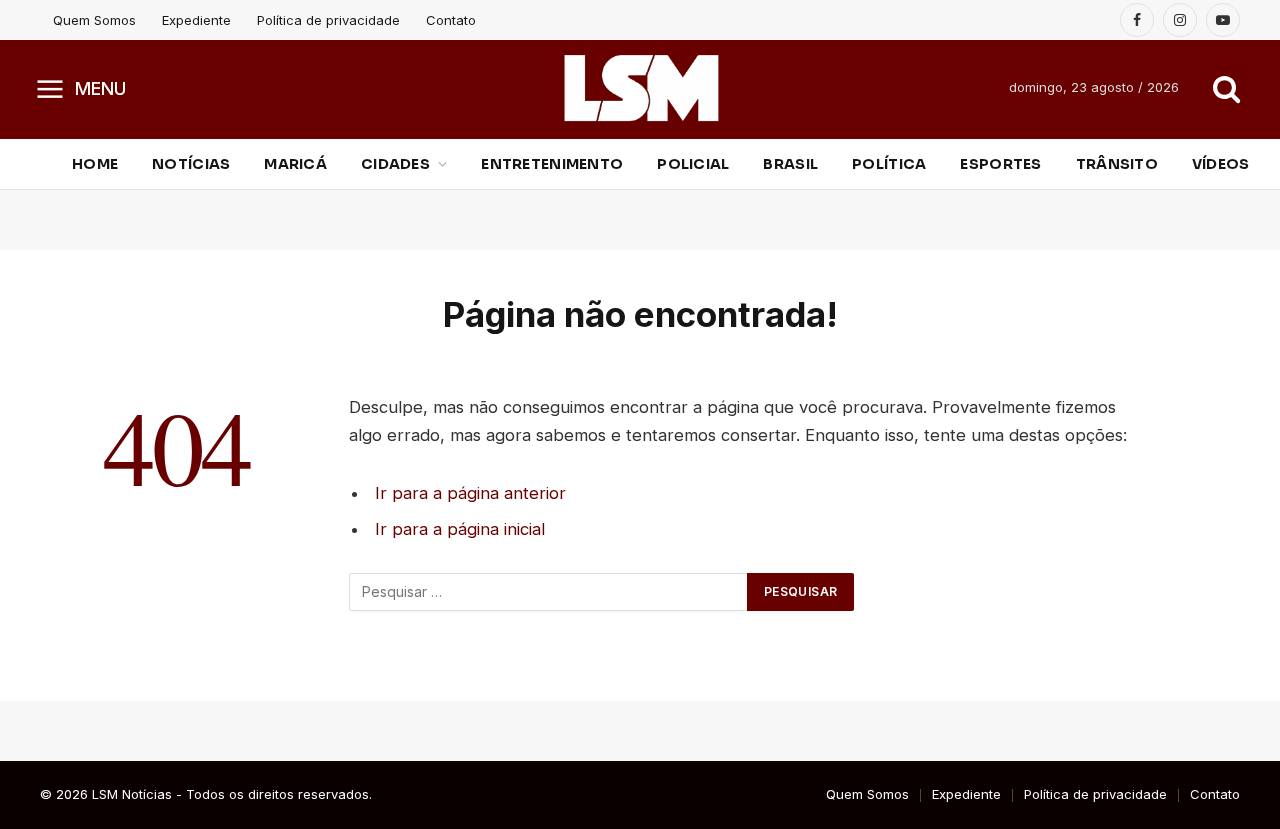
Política (889, 164)
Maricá (295, 164)
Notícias (191, 164)
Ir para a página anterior (470, 493)
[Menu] (50, 88)
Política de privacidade (328, 20)
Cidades (395, 164)
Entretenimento (552, 164)
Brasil (790, 164)
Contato (451, 20)
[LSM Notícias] (640, 88)
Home (95, 164)
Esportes (1000, 164)
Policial (693, 164)
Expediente (196, 20)
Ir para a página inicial (460, 529)
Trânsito (1117, 164)
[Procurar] (1224, 88)
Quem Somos (94, 20)
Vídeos (1221, 164)
